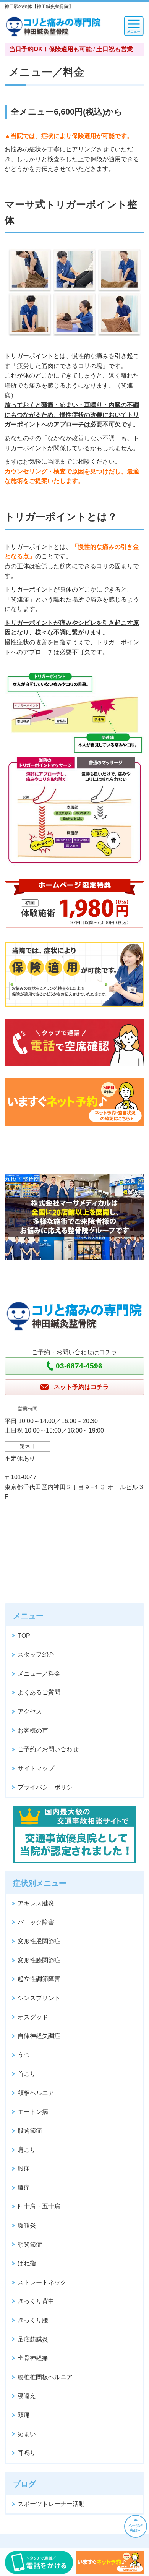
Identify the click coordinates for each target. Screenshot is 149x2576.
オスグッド (33, 2017)
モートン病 (33, 2112)
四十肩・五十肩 (39, 2206)
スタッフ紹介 (36, 1654)
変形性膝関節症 (39, 1960)
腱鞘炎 (27, 2225)
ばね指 (27, 2263)
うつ (24, 2055)
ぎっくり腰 (33, 2320)
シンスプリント (39, 1998)
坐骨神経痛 (33, 2358)
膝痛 (24, 2188)
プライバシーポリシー (48, 1787)
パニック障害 (36, 1922)
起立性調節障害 (39, 1979)
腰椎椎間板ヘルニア (45, 2377)
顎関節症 (30, 2244)
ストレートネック (42, 2282)
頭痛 (24, 2415)
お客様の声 (33, 1731)
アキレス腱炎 (36, 1903)
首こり (27, 2074)
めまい (27, 2434)
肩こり (27, 2150)
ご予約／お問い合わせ (48, 1749)
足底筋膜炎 (33, 2339)
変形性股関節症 (39, 1941)
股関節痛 (30, 2131)
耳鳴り (27, 2453)
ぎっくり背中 (36, 2301)
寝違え (27, 2396)
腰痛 (24, 2168)
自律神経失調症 (39, 2036)
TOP (24, 1636)
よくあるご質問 (39, 1692)
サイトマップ (36, 1768)
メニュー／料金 (39, 1674)
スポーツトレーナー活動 (51, 2504)
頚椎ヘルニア (36, 2093)
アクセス (30, 1711)
